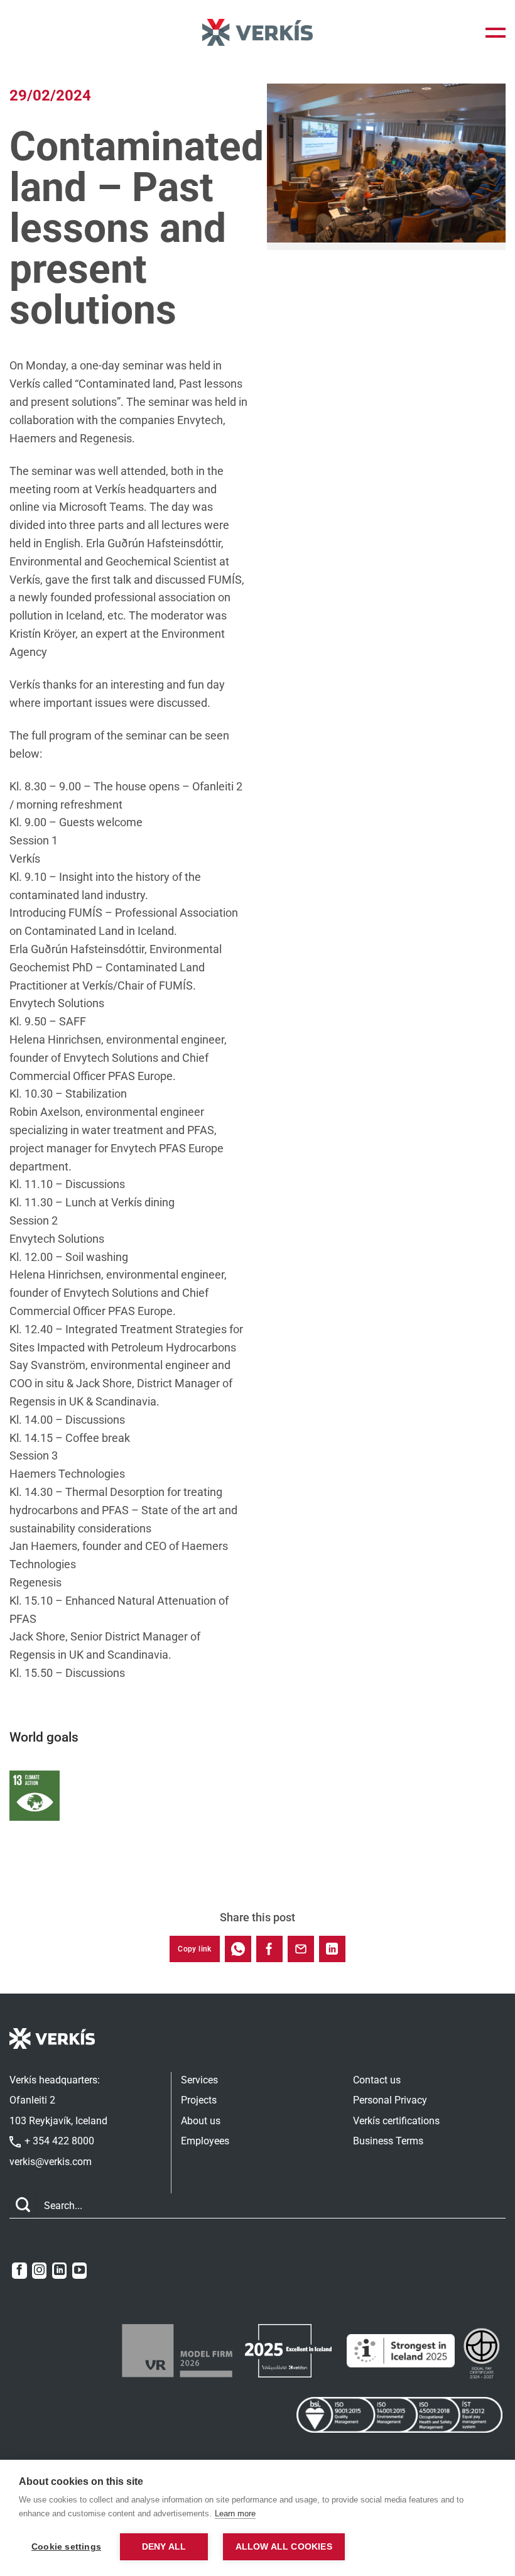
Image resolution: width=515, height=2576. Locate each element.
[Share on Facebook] (269, 1949)
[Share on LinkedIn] (332, 1949)
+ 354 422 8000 (58, 2141)
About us (201, 2121)
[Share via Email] (301, 1949)
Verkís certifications (396, 2121)
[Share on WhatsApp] (238, 1949)
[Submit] (23, 2206)
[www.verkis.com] (257, 32)
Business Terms (388, 2141)
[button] (496, 33)
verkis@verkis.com (51, 2162)
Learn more (235, 2513)
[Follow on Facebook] (19, 2271)
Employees (205, 2141)
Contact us (377, 2080)
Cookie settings (66, 2547)
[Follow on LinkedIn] (59, 2271)
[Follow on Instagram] (39, 2271)
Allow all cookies (284, 2547)
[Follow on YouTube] (79, 2271)
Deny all (164, 2547)
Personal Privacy (390, 2100)
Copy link (194, 1949)
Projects (199, 2100)
